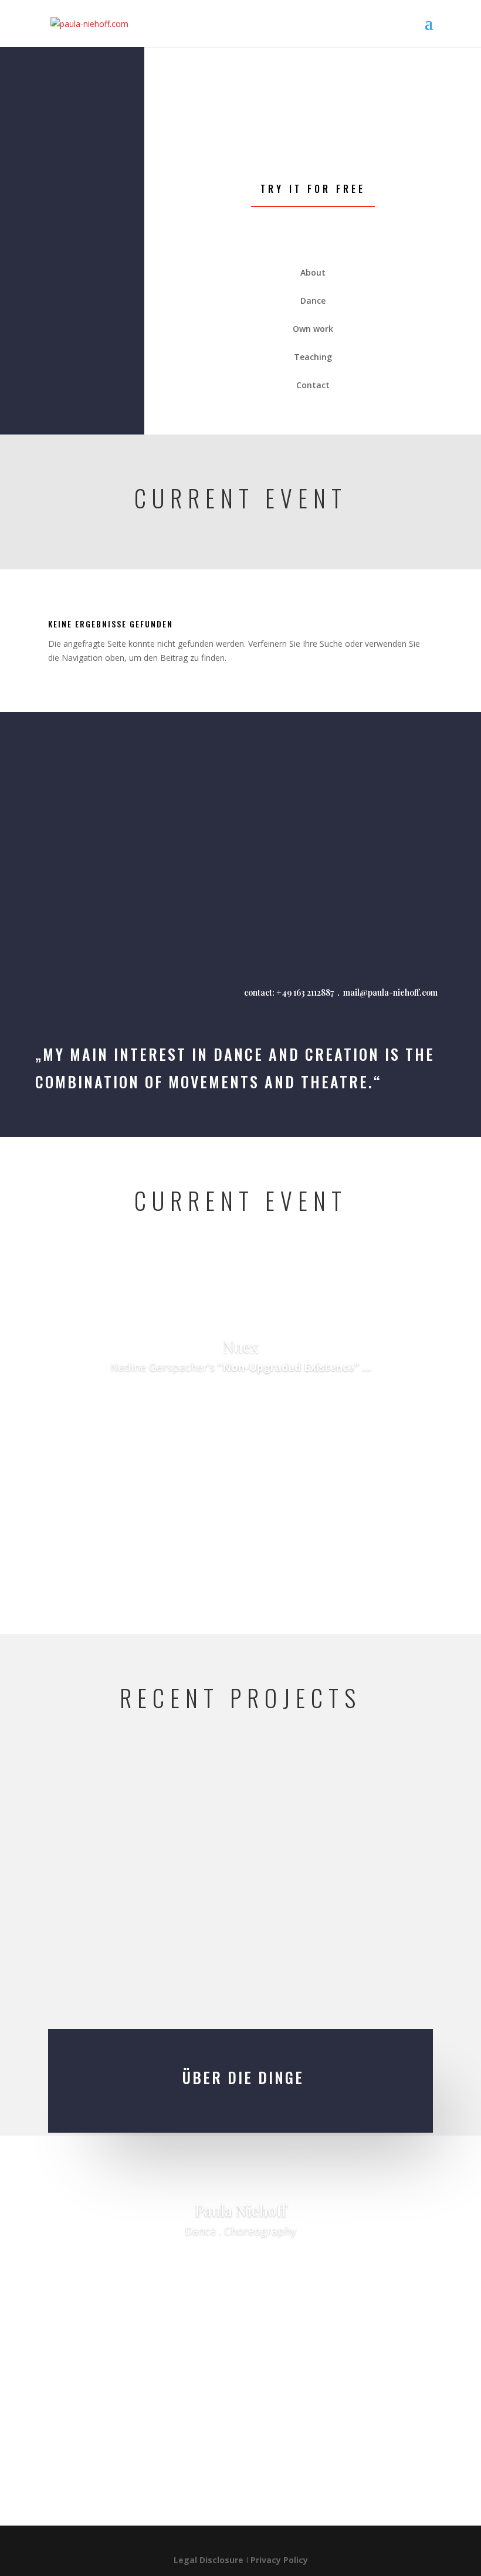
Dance (190, 2264)
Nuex (241, 1347)
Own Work (280, 2264)
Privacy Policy (279, 2560)
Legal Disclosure (209, 2560)
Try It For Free (313, 189)
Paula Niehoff (240, 2210)
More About (240, 1401)
